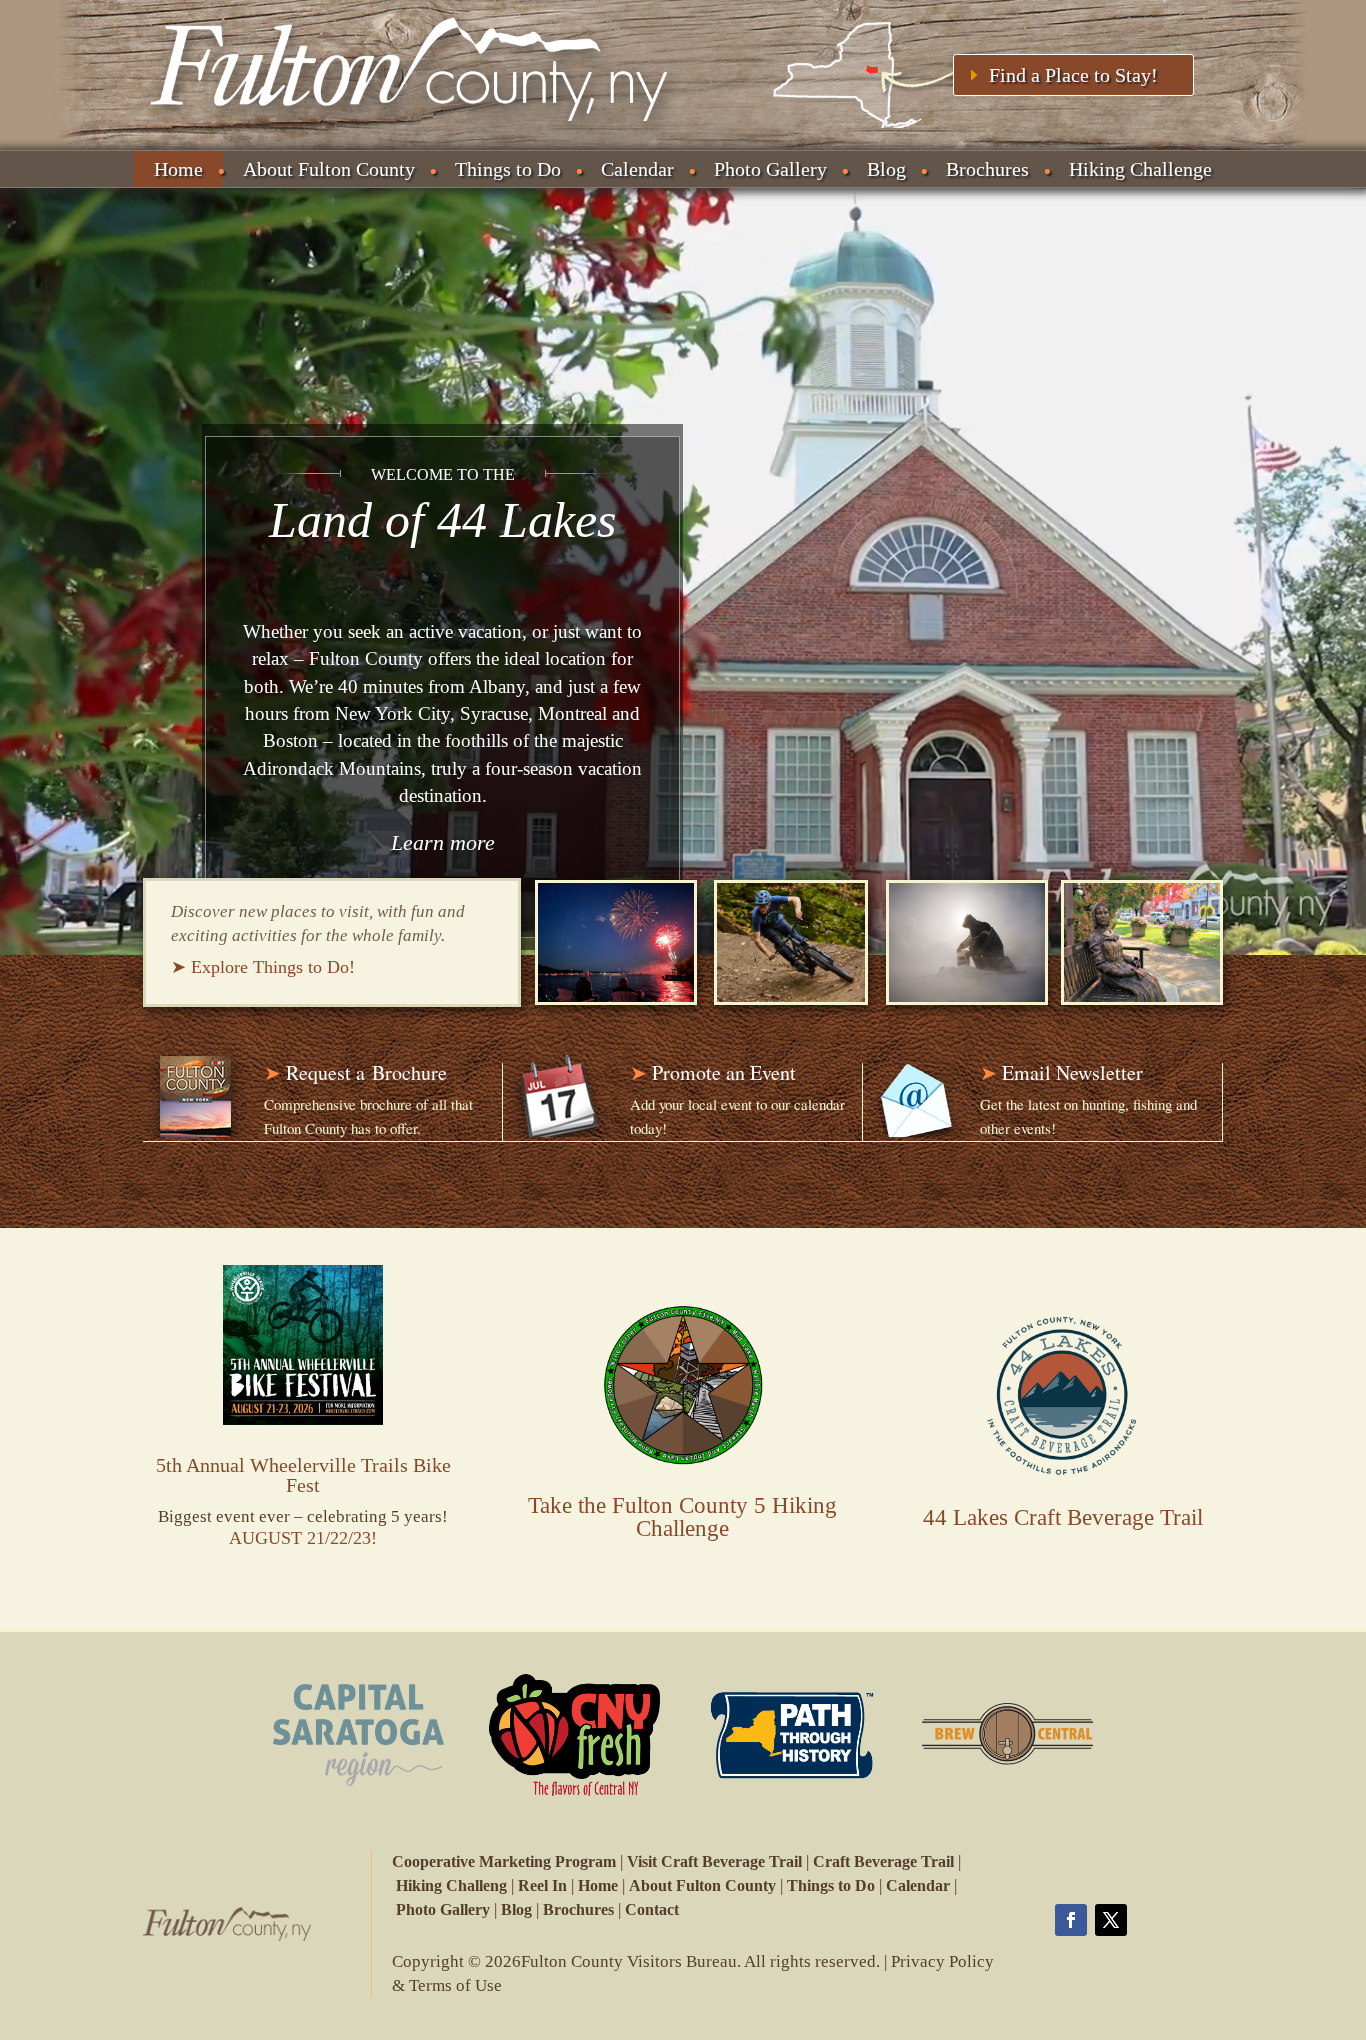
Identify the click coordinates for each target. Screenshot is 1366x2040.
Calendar (637, 169)
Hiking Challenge (1140, 169)
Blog (886, 169)
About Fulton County (329, 169)
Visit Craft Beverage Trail (714, 1861)
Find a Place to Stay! (1073, 75)
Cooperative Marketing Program (504, 1861)
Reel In (542, 1885)
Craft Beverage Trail (883, 1861)
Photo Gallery (770, 169)
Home (178, 169)
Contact (652, 1909)
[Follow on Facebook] (1071, 1920)
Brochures (987, 169)
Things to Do (508, 169)
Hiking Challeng (451, 1885)
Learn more (443, 842)
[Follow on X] (1111, 1920)
